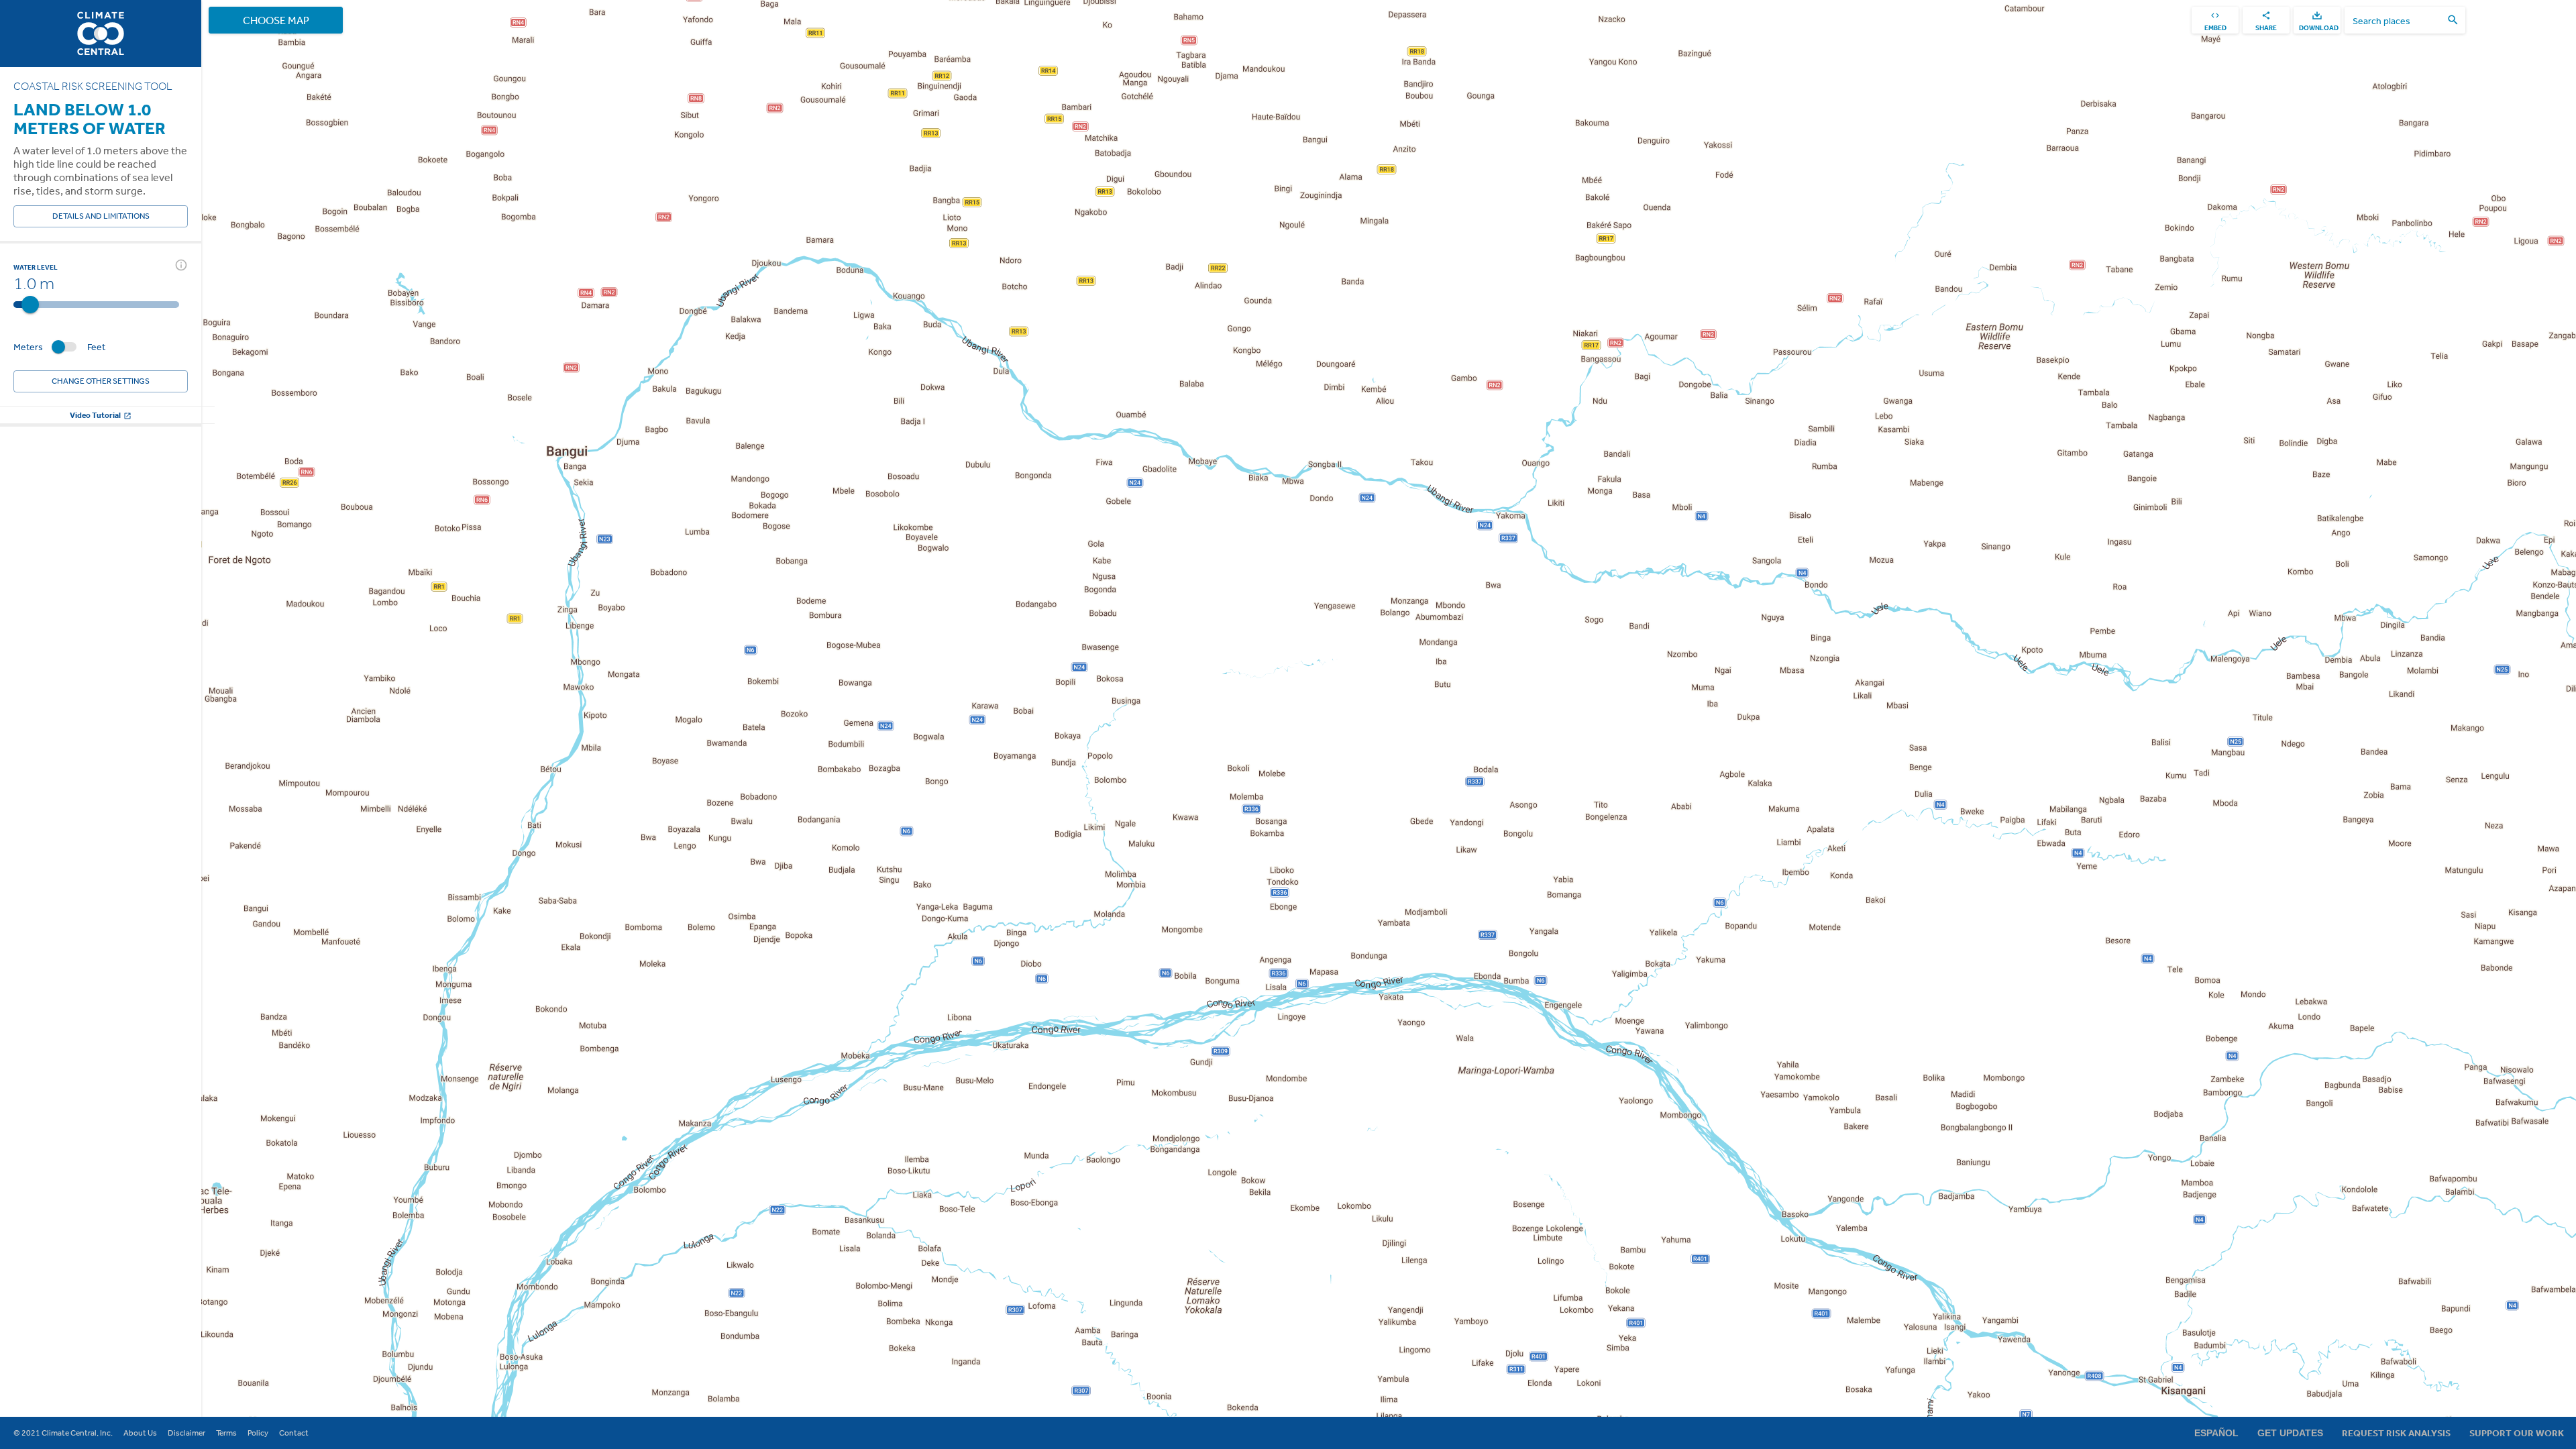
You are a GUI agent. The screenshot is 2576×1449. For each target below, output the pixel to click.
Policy (258, 1433)
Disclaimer (186, 1433)
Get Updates (2290, 1433)
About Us (140, 1433)
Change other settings (101, 381)
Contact (294, 1433)
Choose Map (276, 20)
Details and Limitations (101, 216)
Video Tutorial (95, 415)
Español (2216, 1433)
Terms (226, 1433)
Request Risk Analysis (2396, 1433)
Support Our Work (2517, 1433)
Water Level (36, 267)
